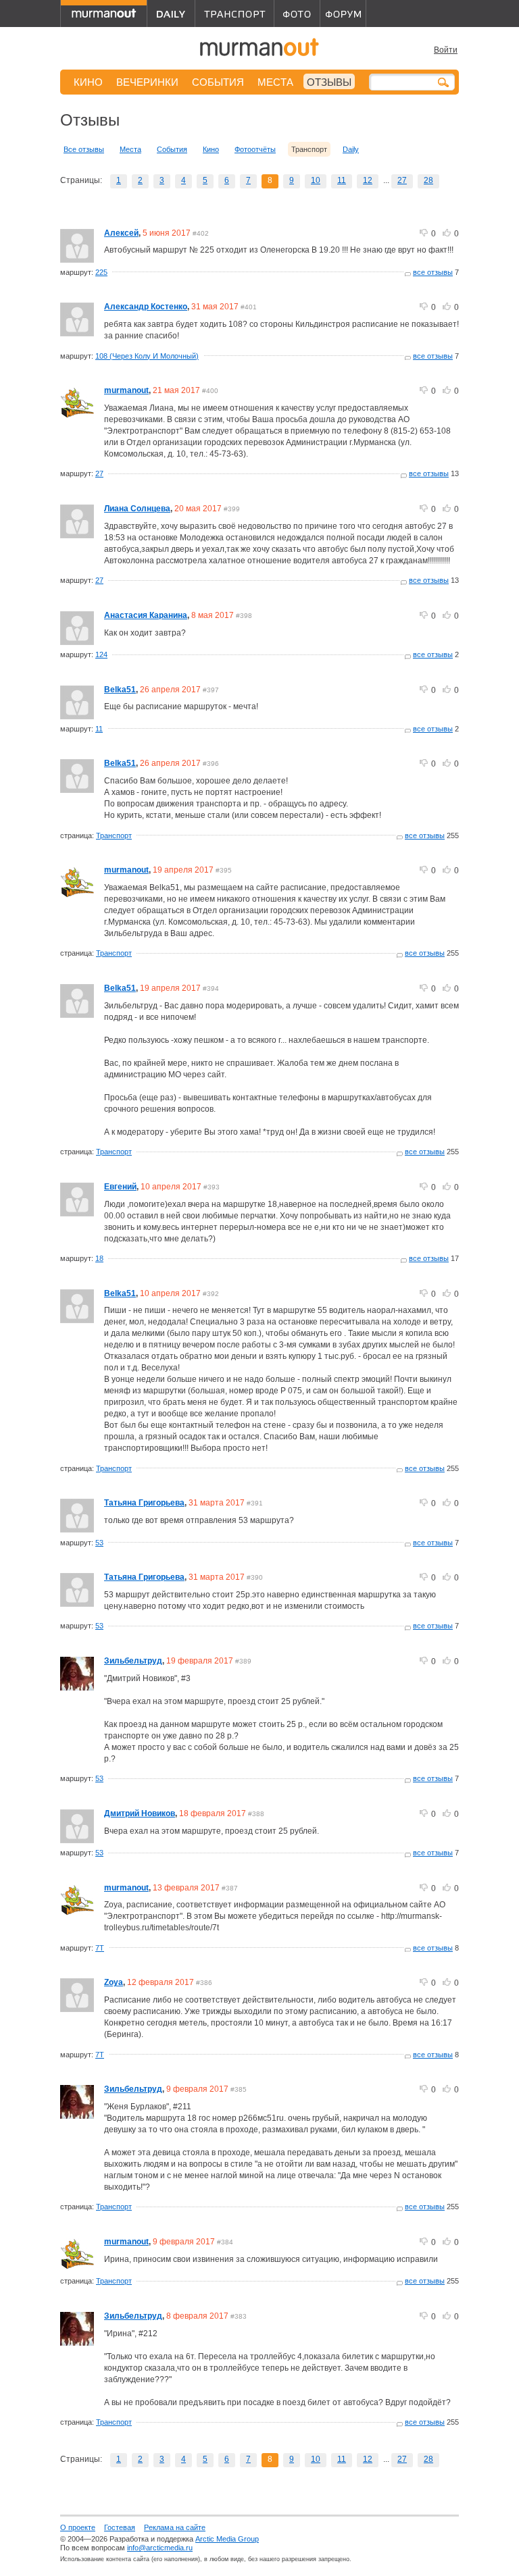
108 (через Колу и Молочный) (147, 356)
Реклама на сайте (175, 2527)
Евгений (120, 1187)
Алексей (121, 233)
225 (101, 272)
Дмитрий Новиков (140, 1813)
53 (99, 1543)
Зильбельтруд (133, 1661)
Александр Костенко (146, 307)
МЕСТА (275, 82)
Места (130, 149)
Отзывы (329, 82)
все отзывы (433, 272)
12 (368, 180)
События (172, 149)
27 (402, 180)
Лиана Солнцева (137, 509)
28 (428, 180)
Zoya (114, 1982)
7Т (100, 1948)
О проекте (78, 2527)
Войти (446, 50)
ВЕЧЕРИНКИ (147, 82)
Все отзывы (84, 149)
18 (99, 1258)
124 (101, 654)
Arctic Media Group (227, 2539)
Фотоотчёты (255, 149)
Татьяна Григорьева (144, 1503)
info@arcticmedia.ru (160, 2548)
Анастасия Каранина (146, 615)
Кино (211, 149)
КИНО (88, 82)
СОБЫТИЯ (218, 82)
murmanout (126, 390)
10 (316, 180)
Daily (351, 149)
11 (342, 180)
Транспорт (114, 835)
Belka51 (120, 690)
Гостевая (120, 2527)
